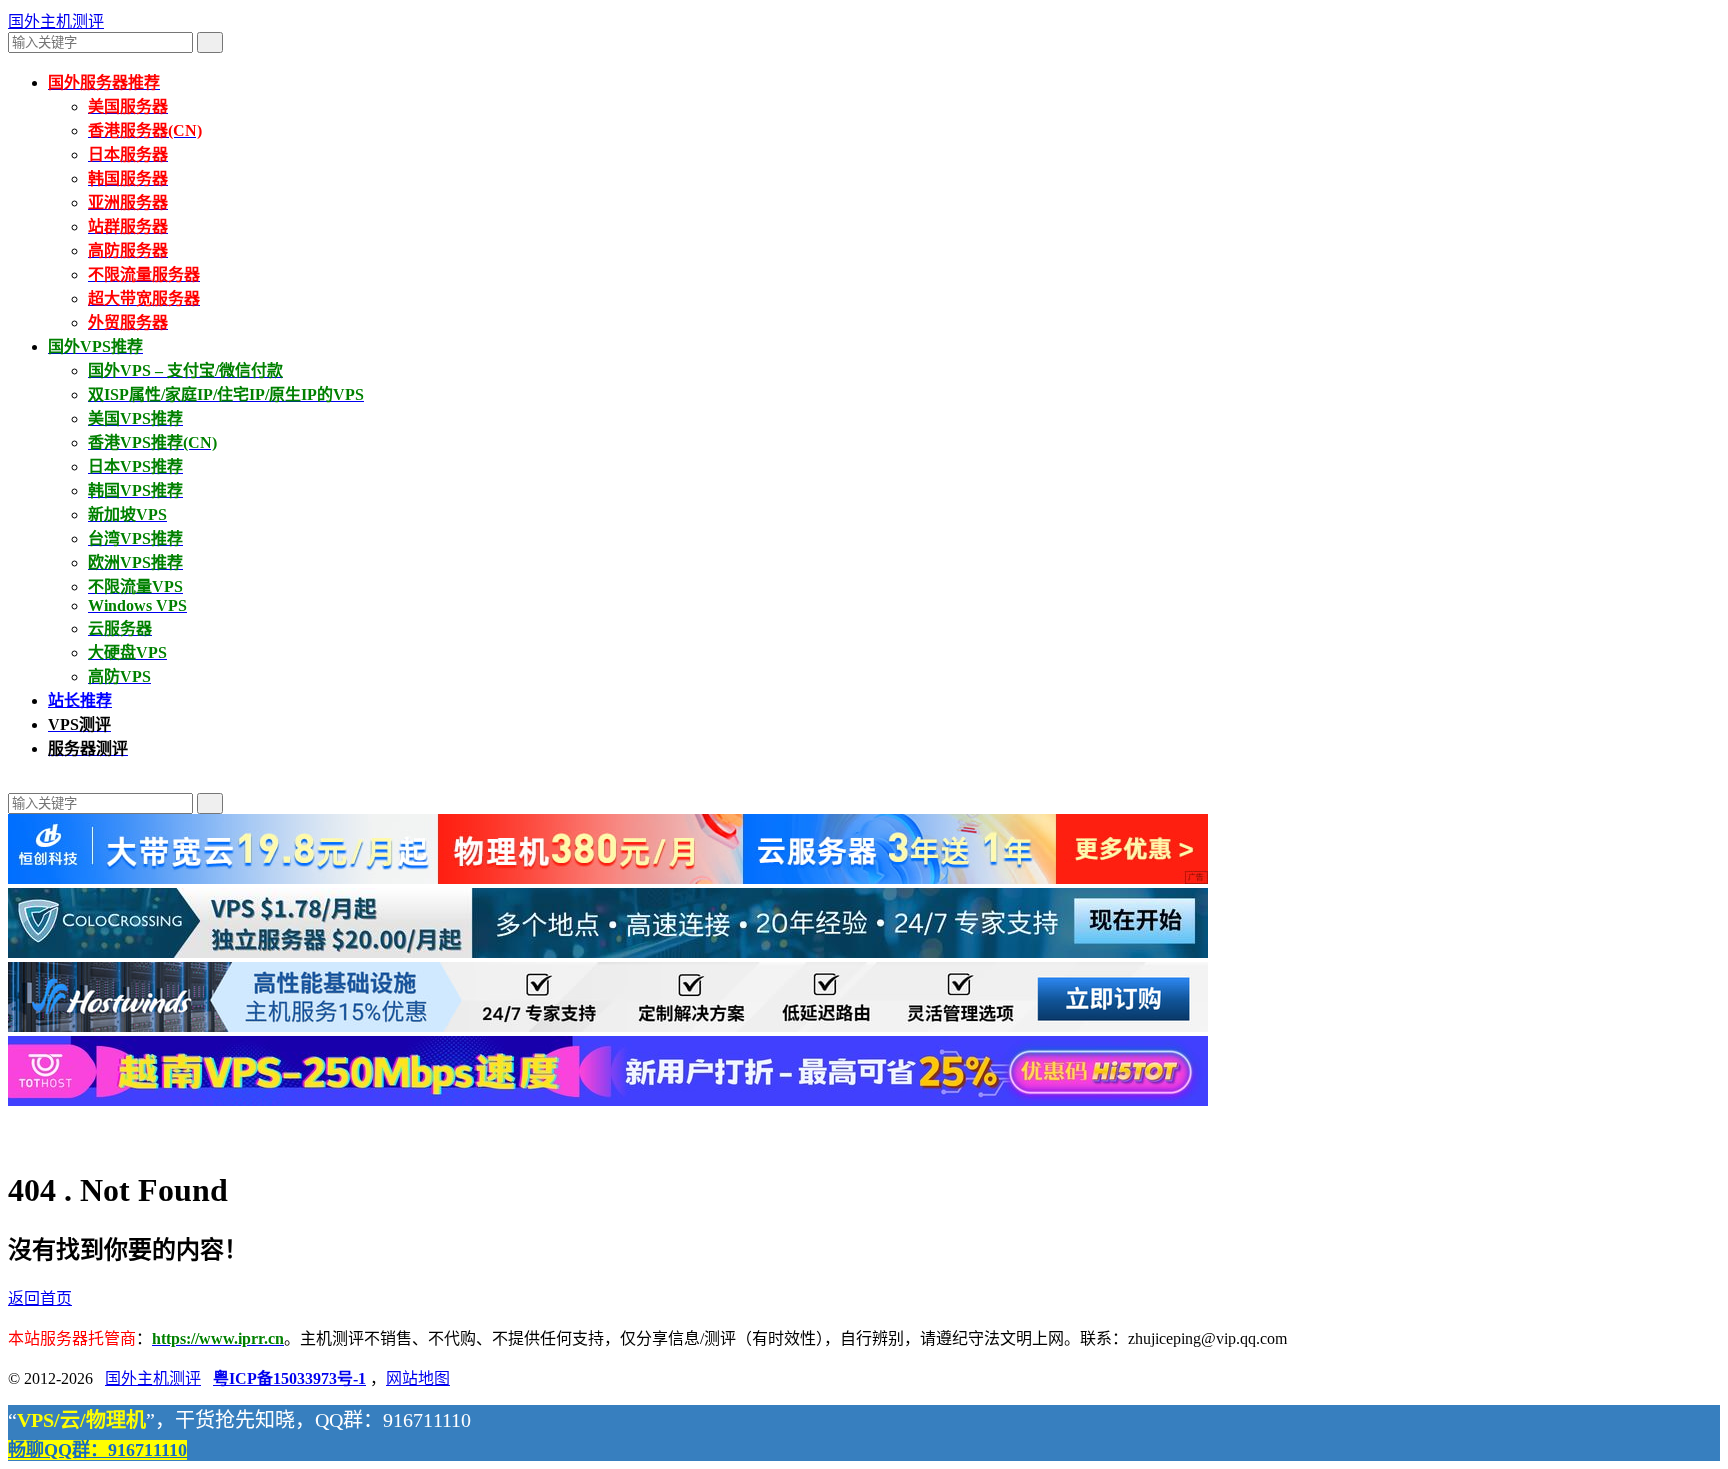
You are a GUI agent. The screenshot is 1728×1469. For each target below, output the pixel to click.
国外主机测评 (56, 21)
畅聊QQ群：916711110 (97, 1450)
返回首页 (40, 1298)
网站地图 (418, 1378)
